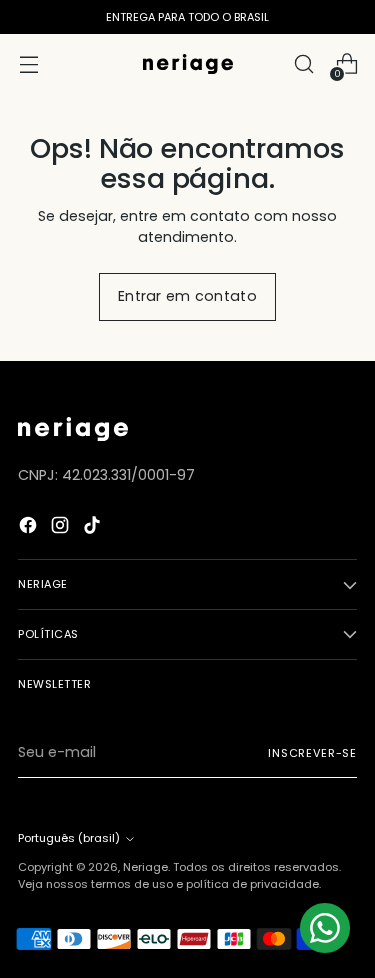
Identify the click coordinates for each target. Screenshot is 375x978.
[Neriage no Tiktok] (94, 528)
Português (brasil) (69, 838)
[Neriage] (188, 64)
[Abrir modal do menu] (28, 64)
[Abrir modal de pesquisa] (303, 64)
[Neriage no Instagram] (62, 528)
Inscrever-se (312, 753)
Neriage (145, 867)
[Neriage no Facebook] (30, 528)
